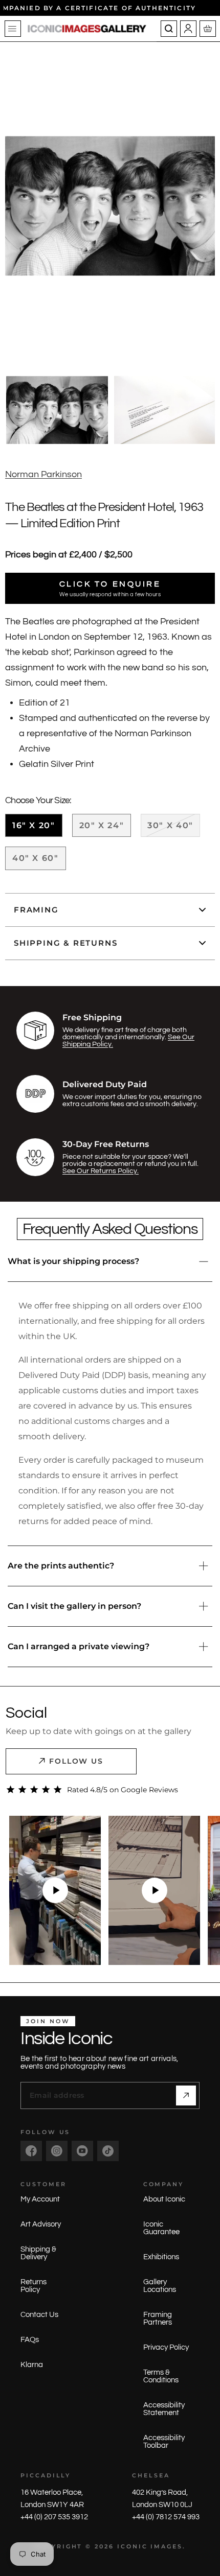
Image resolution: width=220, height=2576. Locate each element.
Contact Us (39, 2315)
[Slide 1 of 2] (57, 410)
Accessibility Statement (164, 2409)
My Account (40, 2199)
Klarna (32, 2365)
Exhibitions (161, 2257)
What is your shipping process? (73, 1261)
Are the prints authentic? (61, 1566)
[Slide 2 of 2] (165, 410)
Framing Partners (158, 2319)
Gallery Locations (160, 2286)
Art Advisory (41, 2224)
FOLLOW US (76, 1761)
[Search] (169, 29)
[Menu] (13, 29)
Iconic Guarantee (161, 2228)
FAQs (30, 2340)
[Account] (188, 29)
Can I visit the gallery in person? (74, 1606)
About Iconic (164, 2199)
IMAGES (167, 2546)
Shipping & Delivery (38, 2253)
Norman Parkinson (43, 474)
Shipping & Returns (65, 943)
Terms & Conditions (161, 2376)
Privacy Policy (166, 2347)
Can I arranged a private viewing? (79, 1646)
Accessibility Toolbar (164, 2442)
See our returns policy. (101, 1171)
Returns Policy (34, 2286)
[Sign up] (186, 2095)
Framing (36, 910)
